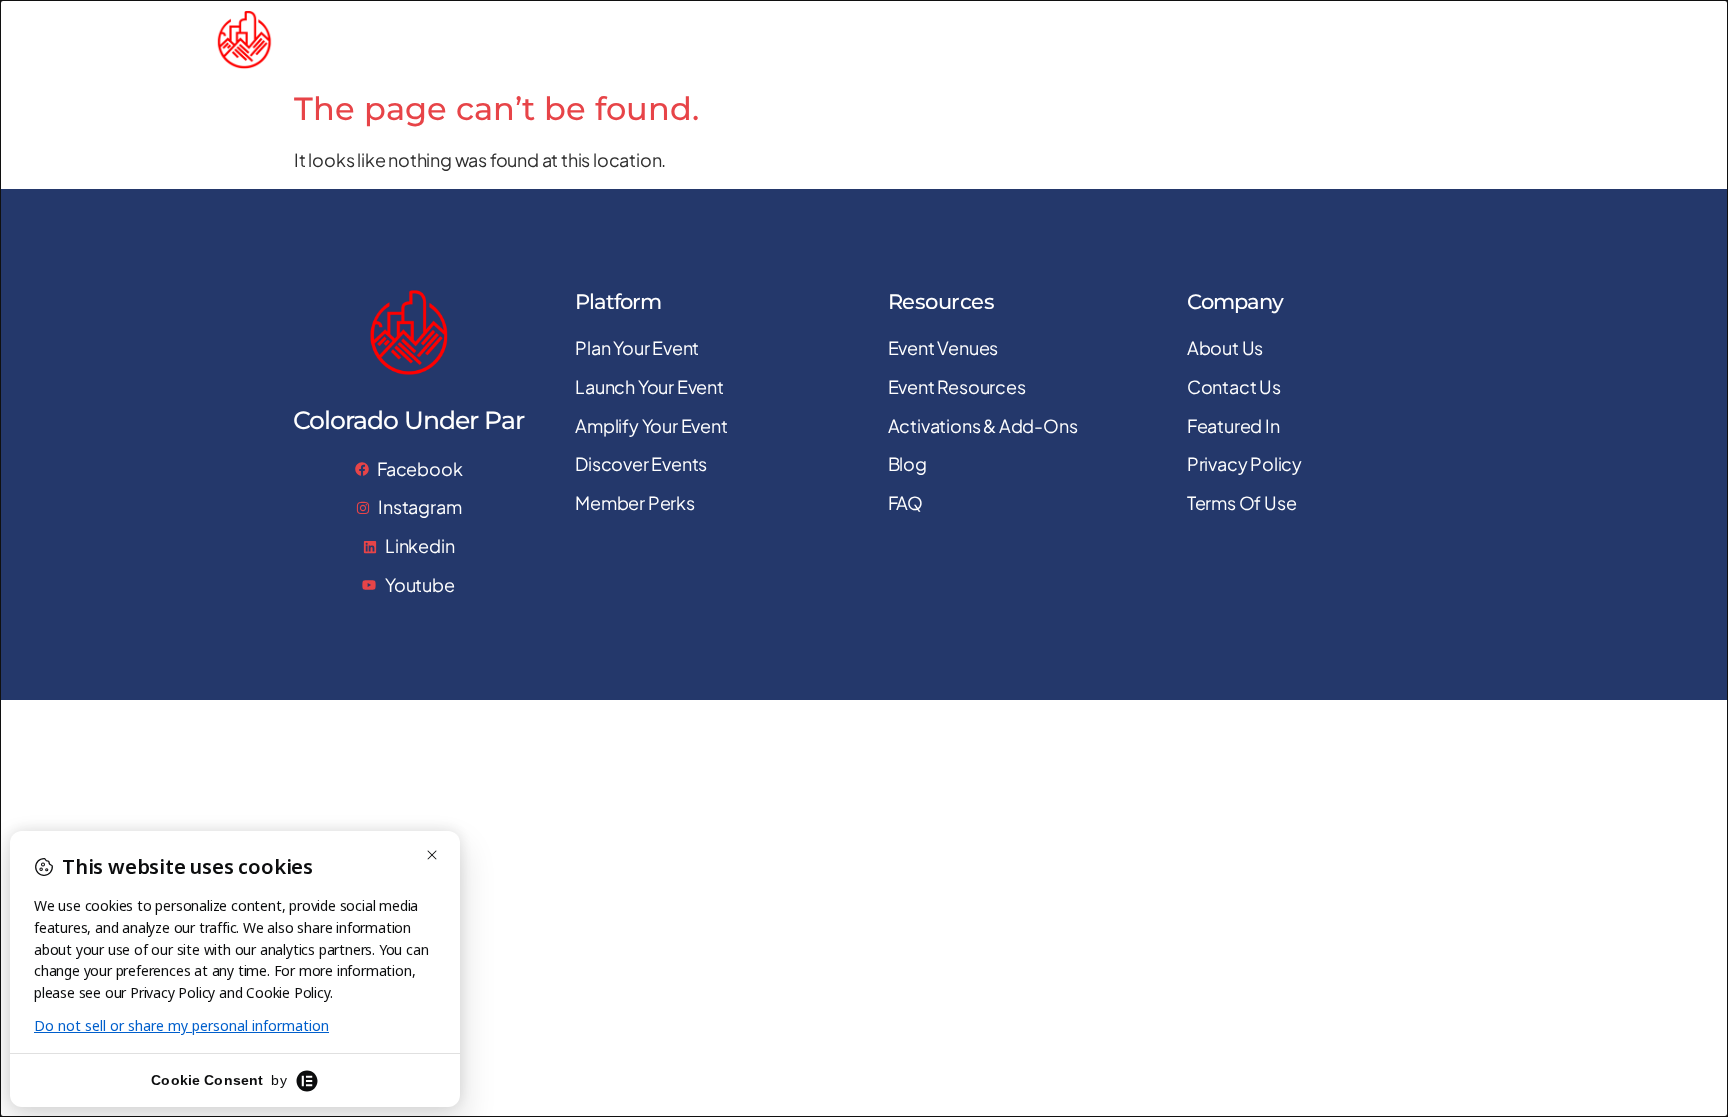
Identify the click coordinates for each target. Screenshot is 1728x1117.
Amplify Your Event (1152, 39)
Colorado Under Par (395, 39)
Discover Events (1308, 39)
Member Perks (1447, 39)
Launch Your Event (987, 39)
